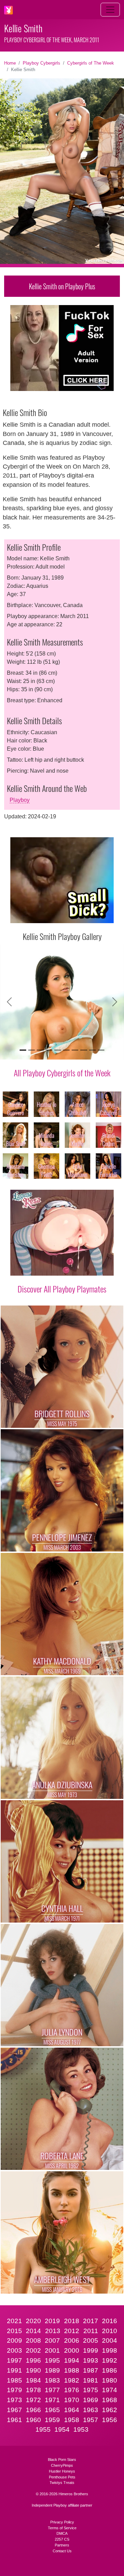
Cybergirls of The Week (91, 63)
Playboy (20, 800)
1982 (72, 2380)
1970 (72, 2400)
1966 (33, 2410)
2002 (33, 2350)
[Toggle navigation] (110, 10)
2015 (14, 2331)
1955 (43, 2429)
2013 (53, 2331)
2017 (91, 2321)
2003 (14, 2350)
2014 (33, 2331)
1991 (14, 2370)
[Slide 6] (66, 1050)
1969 (91, 2400)
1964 (72, 2410)
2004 (110, 2340)
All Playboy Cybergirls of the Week (62, 1073)
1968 (110, 2400)
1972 (33, 2400)
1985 (14, 2380)
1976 (72, 2390)
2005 (91, 2340)
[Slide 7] (75, 1050)
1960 (33, 2420)
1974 (110, 2390)
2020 (33, 2321)
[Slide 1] (23, 1050)
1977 (52, 2390)
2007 (52, 2340)
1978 (33, 2390)
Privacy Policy (62, 2522)
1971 (52, 2400)
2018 (72, 2321)
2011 (91, 2331)
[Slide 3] (40, 1050)
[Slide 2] (32, 1050)
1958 (72, 2420)
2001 (52, 2350)
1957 (91, 2420)
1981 (91, 2380)
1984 (33, 2380)
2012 (72, 2331)
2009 (14, 2340)
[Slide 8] (84, 1050)
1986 (110, 2370)
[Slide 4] (49, 1050)
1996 (33, 2360)
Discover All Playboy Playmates (62, 1289)
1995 (52, 2360)
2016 (110, 2321)
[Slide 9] (92, 1050)
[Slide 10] (101, 1050)
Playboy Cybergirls (42, 63)
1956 (110, 2420)
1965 (52, 2410)
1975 (91, 2390)
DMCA (62, 2533)
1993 (91, 2360)
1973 (14, 2400)
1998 (110, 2350)
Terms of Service (62, 2528)
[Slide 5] (58, 1050)
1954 (62, 2429)
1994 (72, 2360)
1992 (110, 2360)
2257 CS (62, 2539)
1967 (14, 2410)
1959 (52, 2420)
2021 (14, 2321)
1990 (33, 2370)
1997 (14, 2360)
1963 (91, 2410)
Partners (62, 2545)
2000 (72, 2350)
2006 (72, 2340)
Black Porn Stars (62, 2460)
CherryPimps (62, 2465)
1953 (81, 2429)
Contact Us (62, 2551)
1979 (14, 2390)
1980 (110, 2380)
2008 (33, 2340)
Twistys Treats (62, 2483)
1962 (110, 2410)
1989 (52, 2370)
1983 (52, 2380)
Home (10, 63)
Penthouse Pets (62, 2477)
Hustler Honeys (62, 2471)
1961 (14, 2420)
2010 (110, 2331)
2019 (52, 2321)
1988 (72, 2370)
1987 (91, 2370)
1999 (91, 2350)
